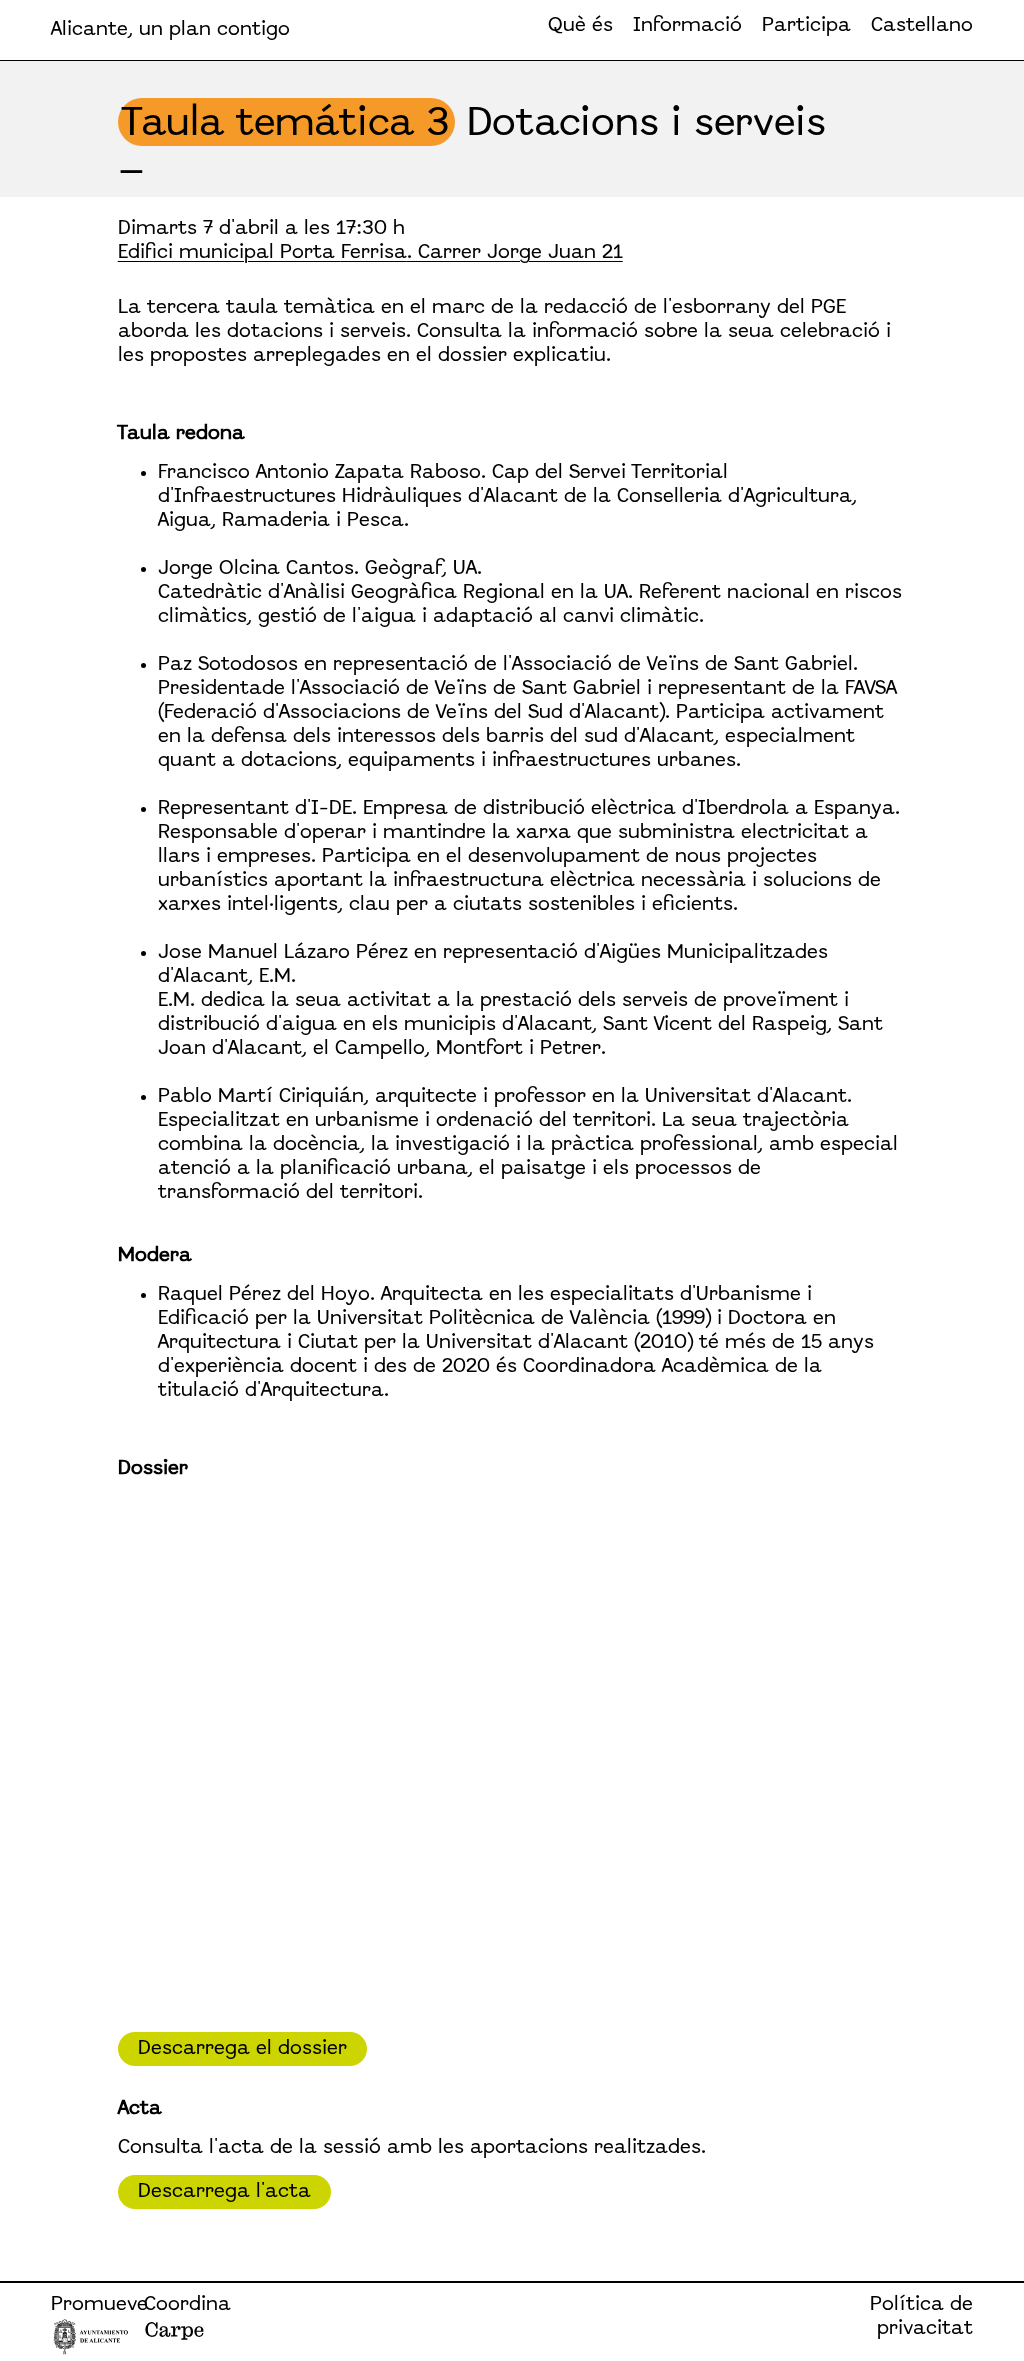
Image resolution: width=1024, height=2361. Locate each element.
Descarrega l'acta (224, 2192)
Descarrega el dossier (242, 2049)
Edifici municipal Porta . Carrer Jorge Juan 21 (370, 253)
